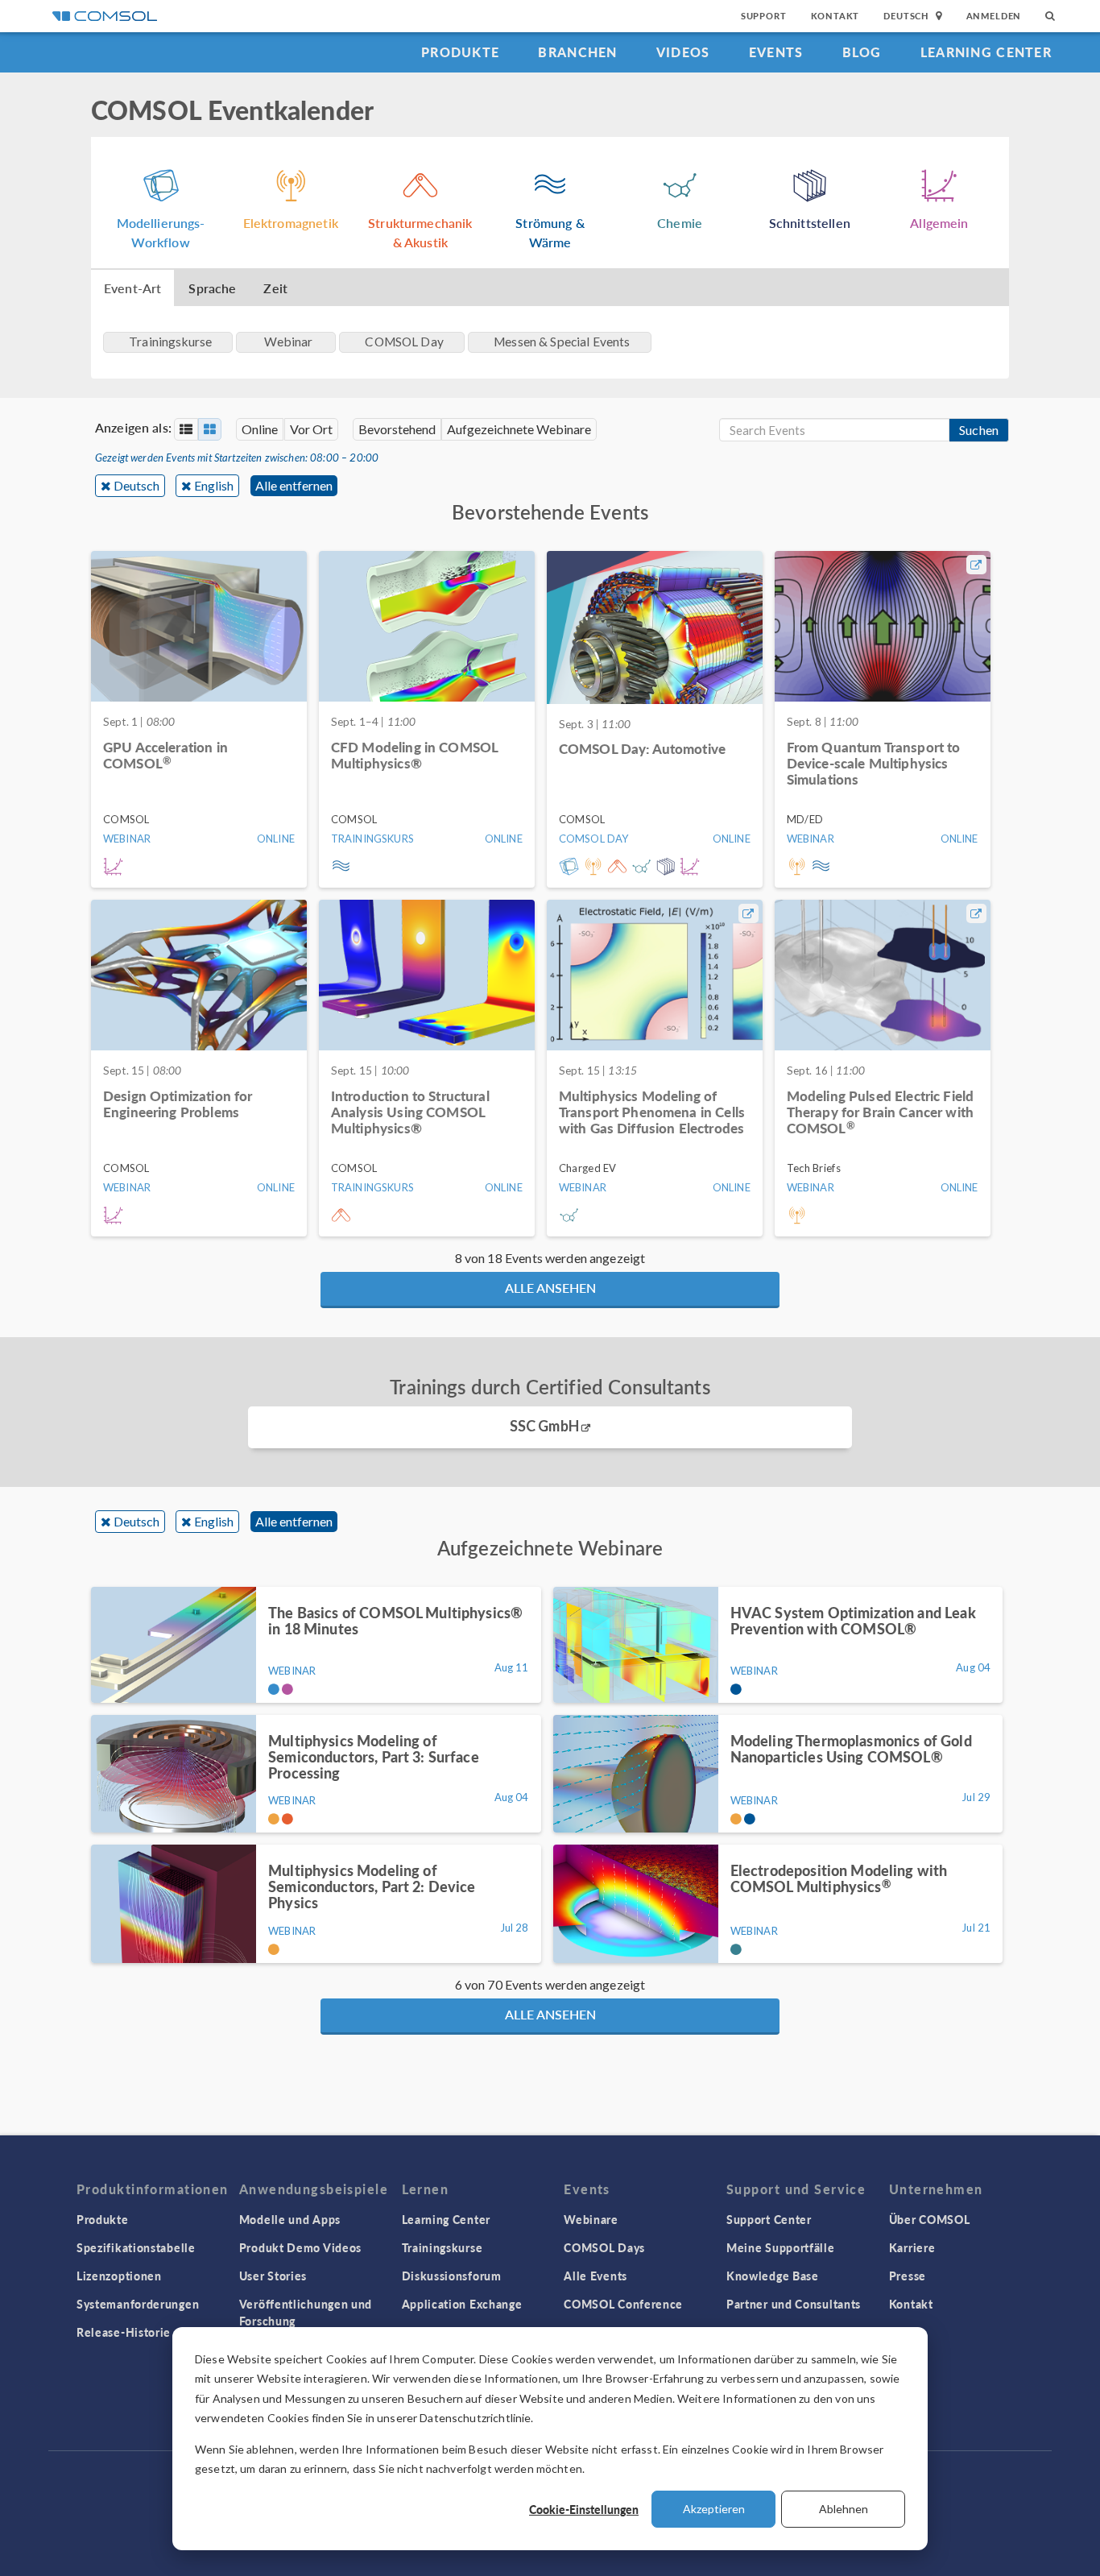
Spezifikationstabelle (136, 2247)
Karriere (912, 2247)
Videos (683, 52)
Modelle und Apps (290, 2219)
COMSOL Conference (623, 2304)
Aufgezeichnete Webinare (519, 429)
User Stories (273, 2276)
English (214, 485)
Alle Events (595, 2276)
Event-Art (132, 288)
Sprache (212, 288)
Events (776, 52)
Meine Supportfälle (781, 2247)
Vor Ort (311, 429)
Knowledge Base (773, 2276)
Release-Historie (124, 2332)
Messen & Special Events (562, 342)
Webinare (591, 2219)
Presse (908, 2276)
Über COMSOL (930, 2219)
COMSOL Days (604, 2247)
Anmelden (994, 16)
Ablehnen (844, 2509)
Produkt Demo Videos (300, 2247)
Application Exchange (462, 2304)
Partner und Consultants (794, 2304)
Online (260, 429)
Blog (862, 52)
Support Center (769, 2219)
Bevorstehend (397, 429)
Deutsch (136, 485)
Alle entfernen (294, 485)
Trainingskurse (442, 2247)
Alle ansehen (550, 1288)
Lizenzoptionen (119, 2276)
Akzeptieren (714, 2509)
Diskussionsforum (452, 2276)
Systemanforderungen (138, 2304)
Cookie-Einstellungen (584, 2509)
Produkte (460, 52)
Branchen (577, 52)
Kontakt (835, 16)
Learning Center (986, 52)
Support (764, 16)
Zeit (275, 288)
